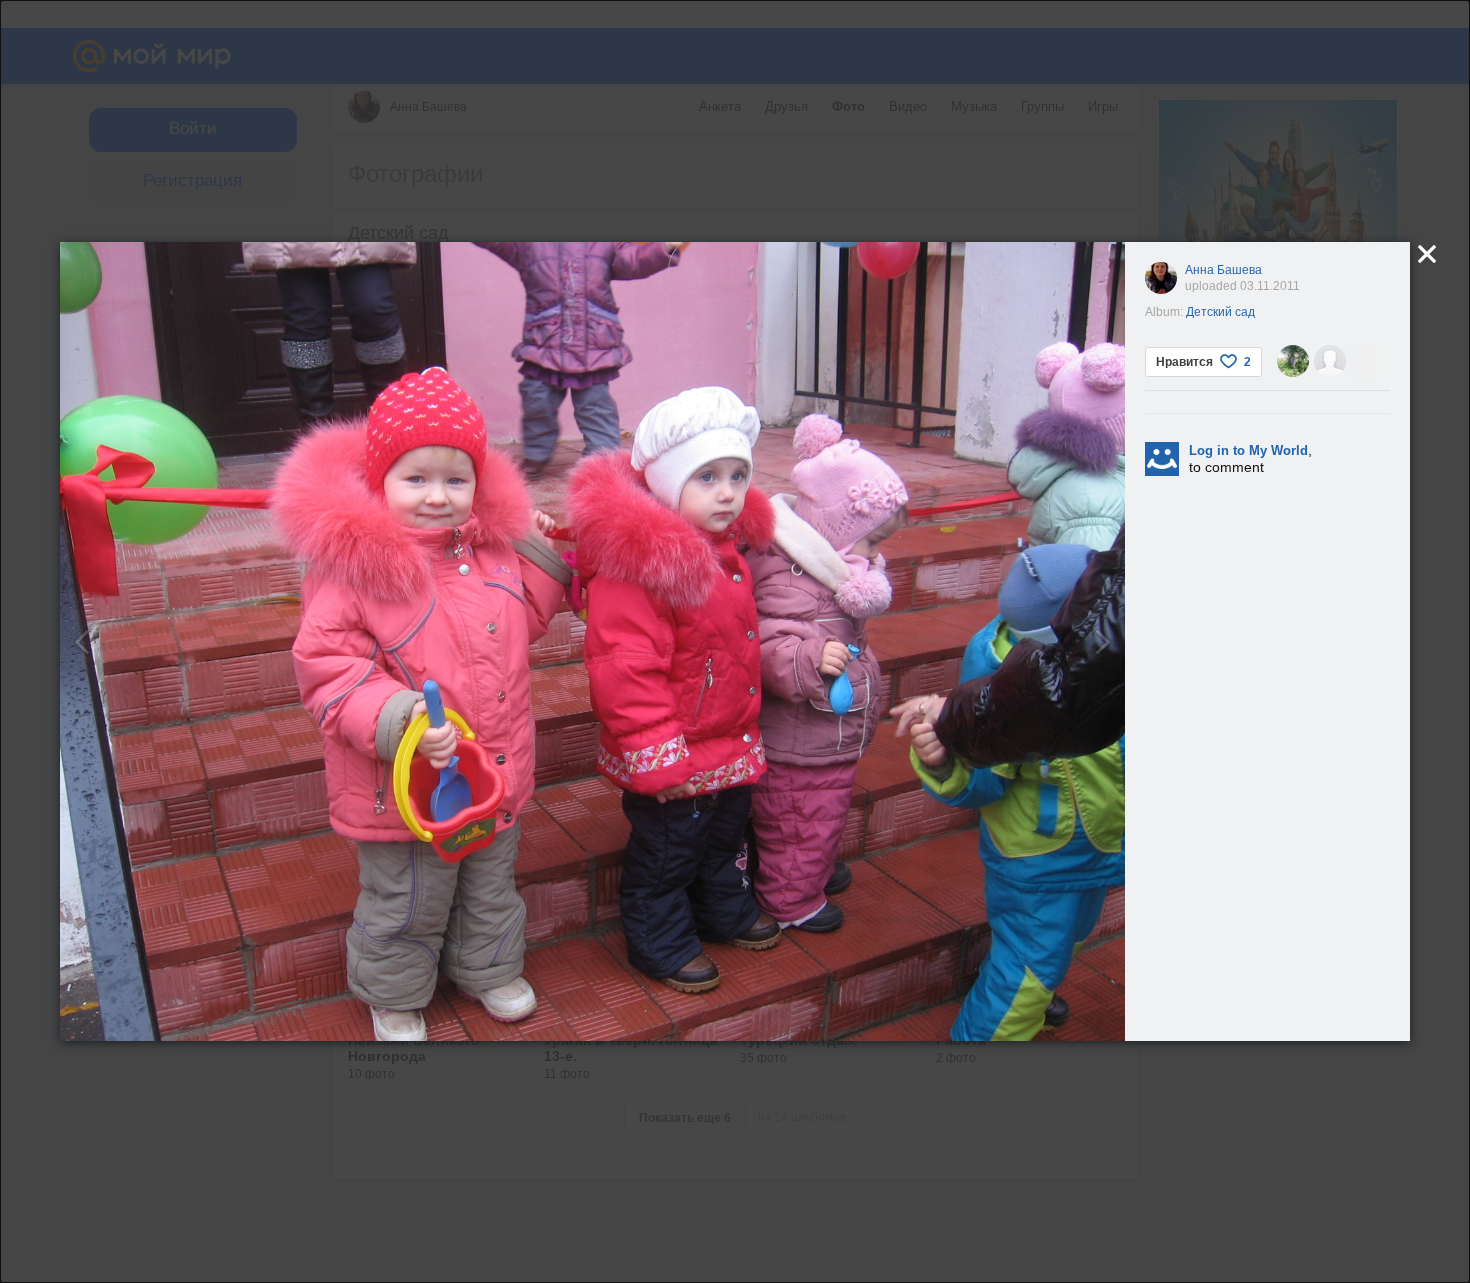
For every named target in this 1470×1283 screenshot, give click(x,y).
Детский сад (1220, 312)
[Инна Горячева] (1293, 361)
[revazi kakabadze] (1330, 361)
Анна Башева (1223, 270)
